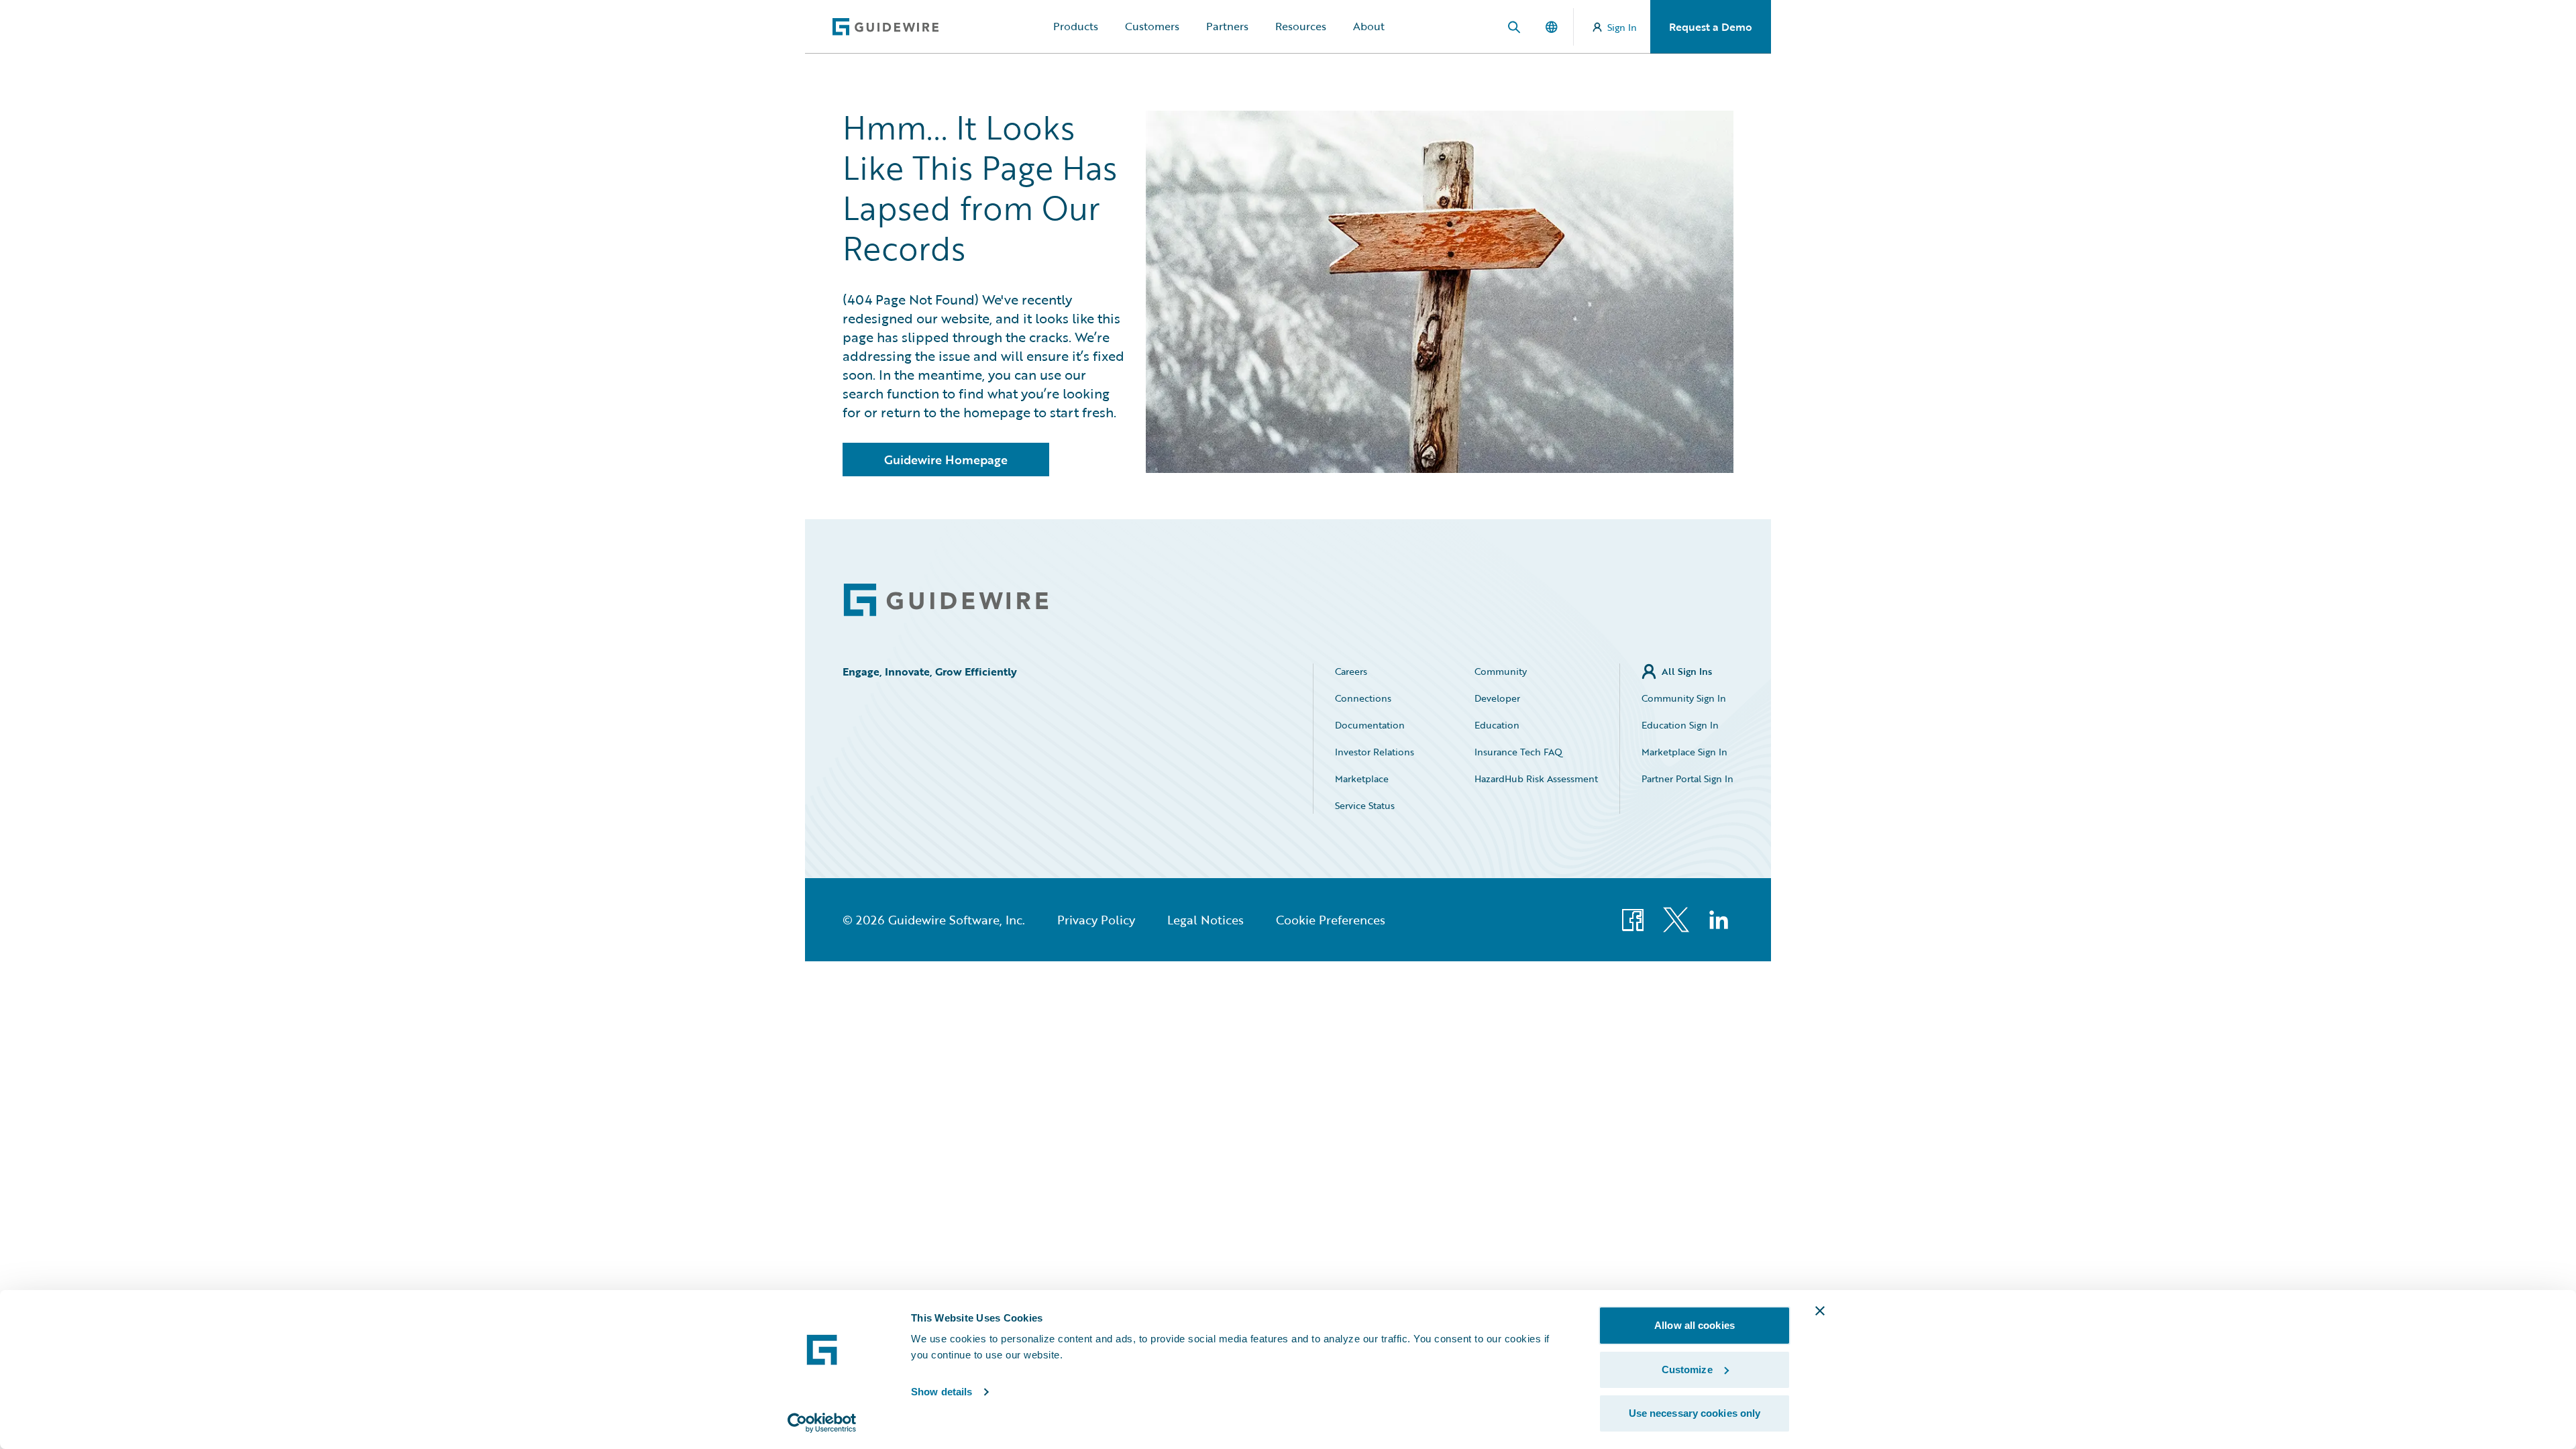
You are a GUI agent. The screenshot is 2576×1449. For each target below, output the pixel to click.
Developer (1497, 698)
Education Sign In (1680, 725)
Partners (1227, 26)
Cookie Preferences (1331, 920)
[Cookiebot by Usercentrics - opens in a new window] (822, 1423)
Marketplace (1362, 779)
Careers (1351, 671)
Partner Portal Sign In (1687, 779)
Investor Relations (1375, 752)
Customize (1687, 1370)
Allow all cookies (1695, 1325)
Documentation (1370, 725)
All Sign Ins (1687, 671)
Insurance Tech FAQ (1518, 752)
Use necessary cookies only (1695, 1413)
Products (1076, 26)
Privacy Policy (1096, 920)
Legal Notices (1205, 920)
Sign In (1622, 27)
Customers (1152, 26)
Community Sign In (1684, 698)
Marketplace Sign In (1684, 752)
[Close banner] (1820, 1311)
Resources (1301, 26)
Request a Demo (1711, 27)
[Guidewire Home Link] (946, 600)
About (1369, 26)
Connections (1363, 698)
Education (1497, 725)
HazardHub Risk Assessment (1536, 779)
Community (1501, 671)
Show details (942, 1392)
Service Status (1365, 805)
